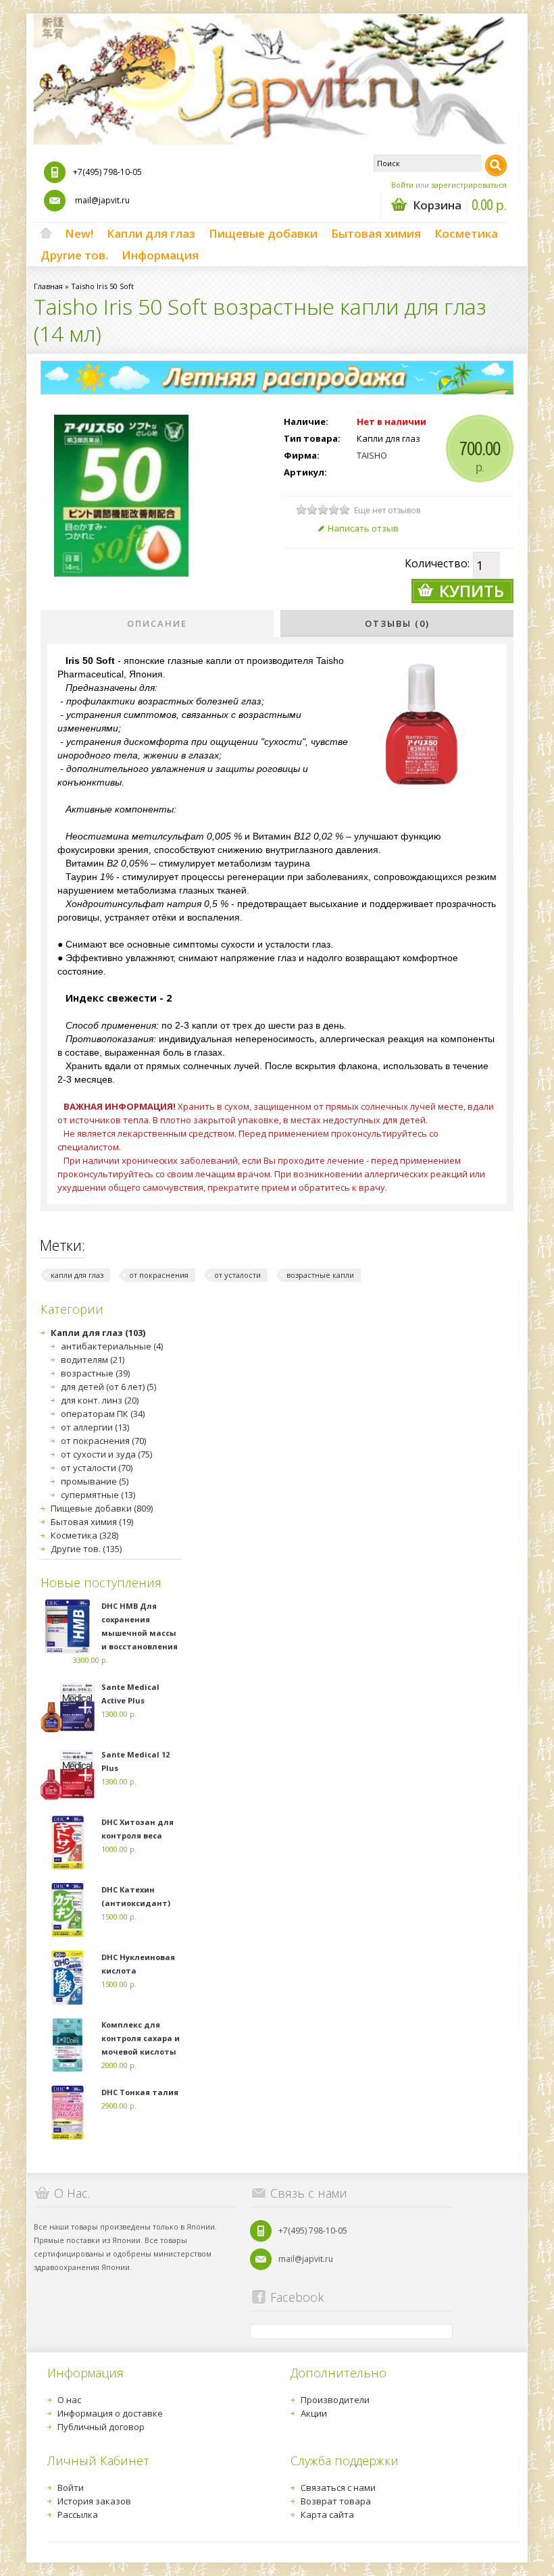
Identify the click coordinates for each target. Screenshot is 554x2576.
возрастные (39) (95, 1373)
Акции (314, 2413)
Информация (160, 255)
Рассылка (78, 2515)
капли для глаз (77, 1275)
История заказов (94, 2501)
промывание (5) (95, 1481)
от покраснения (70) (103, 1441)
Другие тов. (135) (86, 1549)
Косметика (466, 233)
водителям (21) (93, 1360)
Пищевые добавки (263, 233)
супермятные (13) (98, 1495)
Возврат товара (336, 2501)
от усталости (237, 1275)
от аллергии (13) (95, 1427)
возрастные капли (320, 1275)
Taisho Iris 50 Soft (102, 286)
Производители (335, 2400)
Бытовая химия (376, 233)
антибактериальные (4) (112, 1346)
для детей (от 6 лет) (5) (108, 1387)
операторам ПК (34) (103, 1414)
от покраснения (159, 1275)
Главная (48, 286)
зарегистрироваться (469, 185)
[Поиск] (496, 165)
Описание (157, 623)
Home (46, 234)
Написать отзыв (363, 528)
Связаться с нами (338, 2488)
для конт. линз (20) (100, 1400)
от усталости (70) (97, 1468)
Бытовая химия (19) (92, 1522)
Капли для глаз (151, 233)
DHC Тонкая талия (140, 2092)
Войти (402, 185)
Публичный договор (101, 2427)
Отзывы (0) (397, 623)
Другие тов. (74, 255)
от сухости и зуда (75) (106, 1454)
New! (79, 233)
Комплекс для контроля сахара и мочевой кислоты (141, 2038)
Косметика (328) (84, 1535)
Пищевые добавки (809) (102, 1508)
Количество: (437, 563)
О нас (69, 2400)
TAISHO (372, 455)
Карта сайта (327, 2515)
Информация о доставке (110, 2413)
